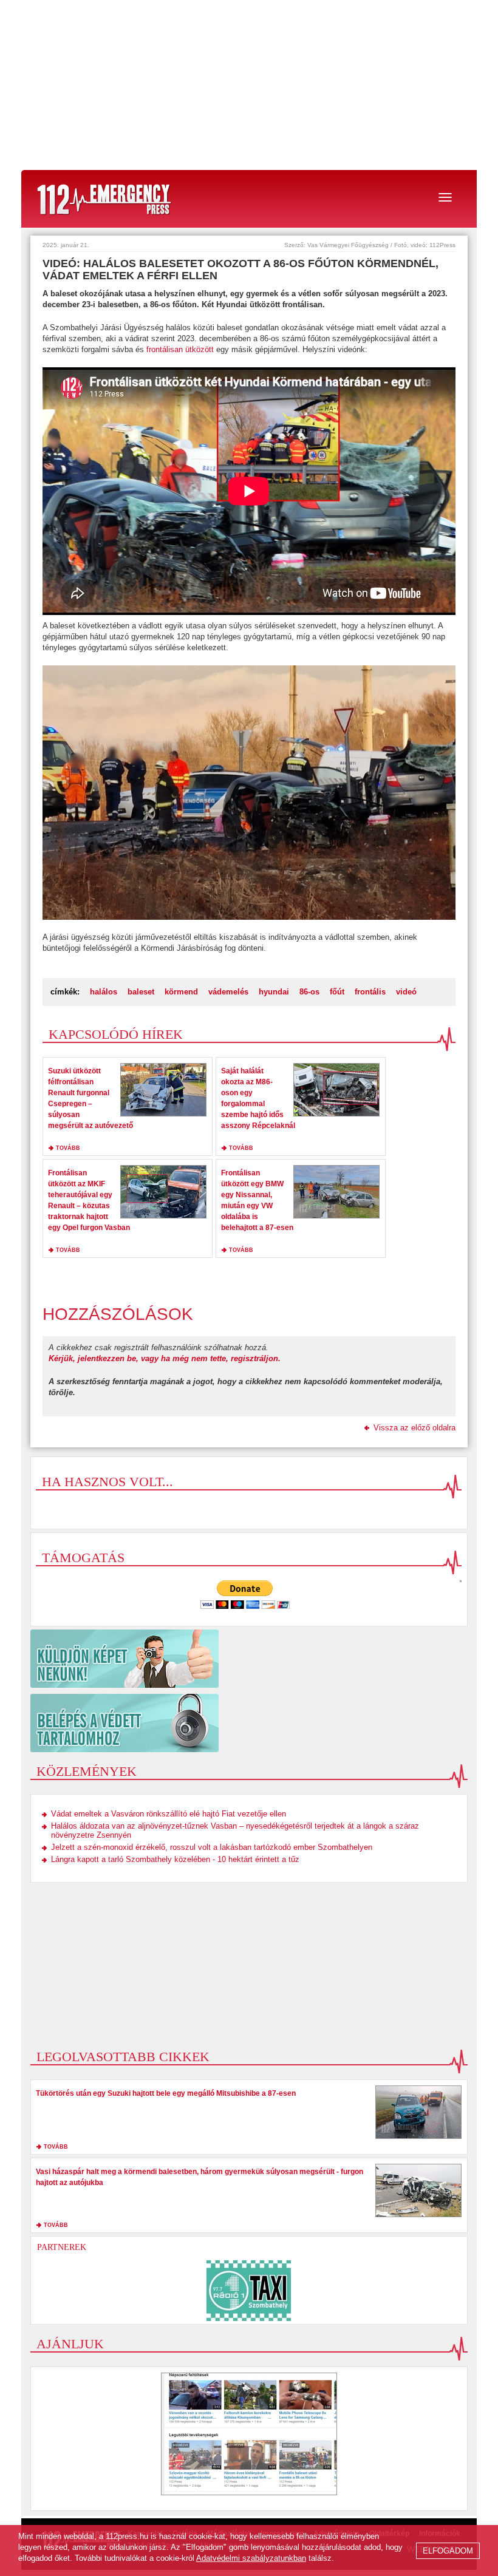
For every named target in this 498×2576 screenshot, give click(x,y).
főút (337, 992)
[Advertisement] (249, 85)
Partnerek (62, 2247)
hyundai (274, 992)
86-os (309, 992)
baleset (141, 992)
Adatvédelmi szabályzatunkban (251, 2558)
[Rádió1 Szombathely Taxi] (249, 2291)
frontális (370, 992)
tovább (68, 1148)
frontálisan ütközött (181, 349)
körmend (181, 992)
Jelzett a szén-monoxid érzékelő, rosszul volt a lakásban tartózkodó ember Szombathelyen (212, 1847)
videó (406, 992)
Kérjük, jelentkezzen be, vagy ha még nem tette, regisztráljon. (165, 1358)
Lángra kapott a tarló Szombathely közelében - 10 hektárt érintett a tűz (175, 1859)
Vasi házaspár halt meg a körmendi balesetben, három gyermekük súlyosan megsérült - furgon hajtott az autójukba (200, 2177)
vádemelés (228, 992)
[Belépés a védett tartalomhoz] (249, 1723)
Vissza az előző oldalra (414, 1428)
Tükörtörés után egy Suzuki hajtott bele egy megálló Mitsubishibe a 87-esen (166, 2093)
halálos (104, 992)
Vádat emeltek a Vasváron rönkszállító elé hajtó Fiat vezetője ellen (169, 1814)
